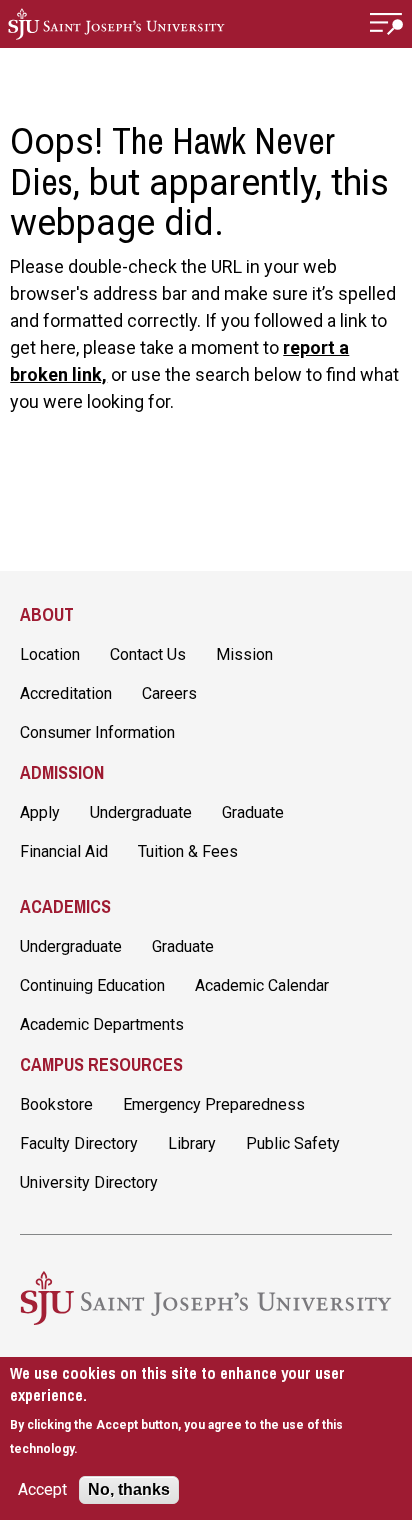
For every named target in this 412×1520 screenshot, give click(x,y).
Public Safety (293, 1143)
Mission (244, 654)
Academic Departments (102, 1024)
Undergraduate (141, 812)
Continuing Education (92, 985)
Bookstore (56, 1104)
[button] (387, 24)
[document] (205, 1411)
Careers (169, 693)
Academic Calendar (262, 985)
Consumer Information (97, 732)
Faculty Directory (79, 1143)
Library (192, 1143)
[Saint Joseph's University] (116, 24)
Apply (40, 812)
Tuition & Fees (188, 851)
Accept (42, 1490)
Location (50, 654)
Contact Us (148, 654)
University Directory (89, 1182)
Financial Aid (64, 851)
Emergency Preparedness (214, 1104)
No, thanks (129, 1489)
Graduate (253, 812)
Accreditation (66, 693)
